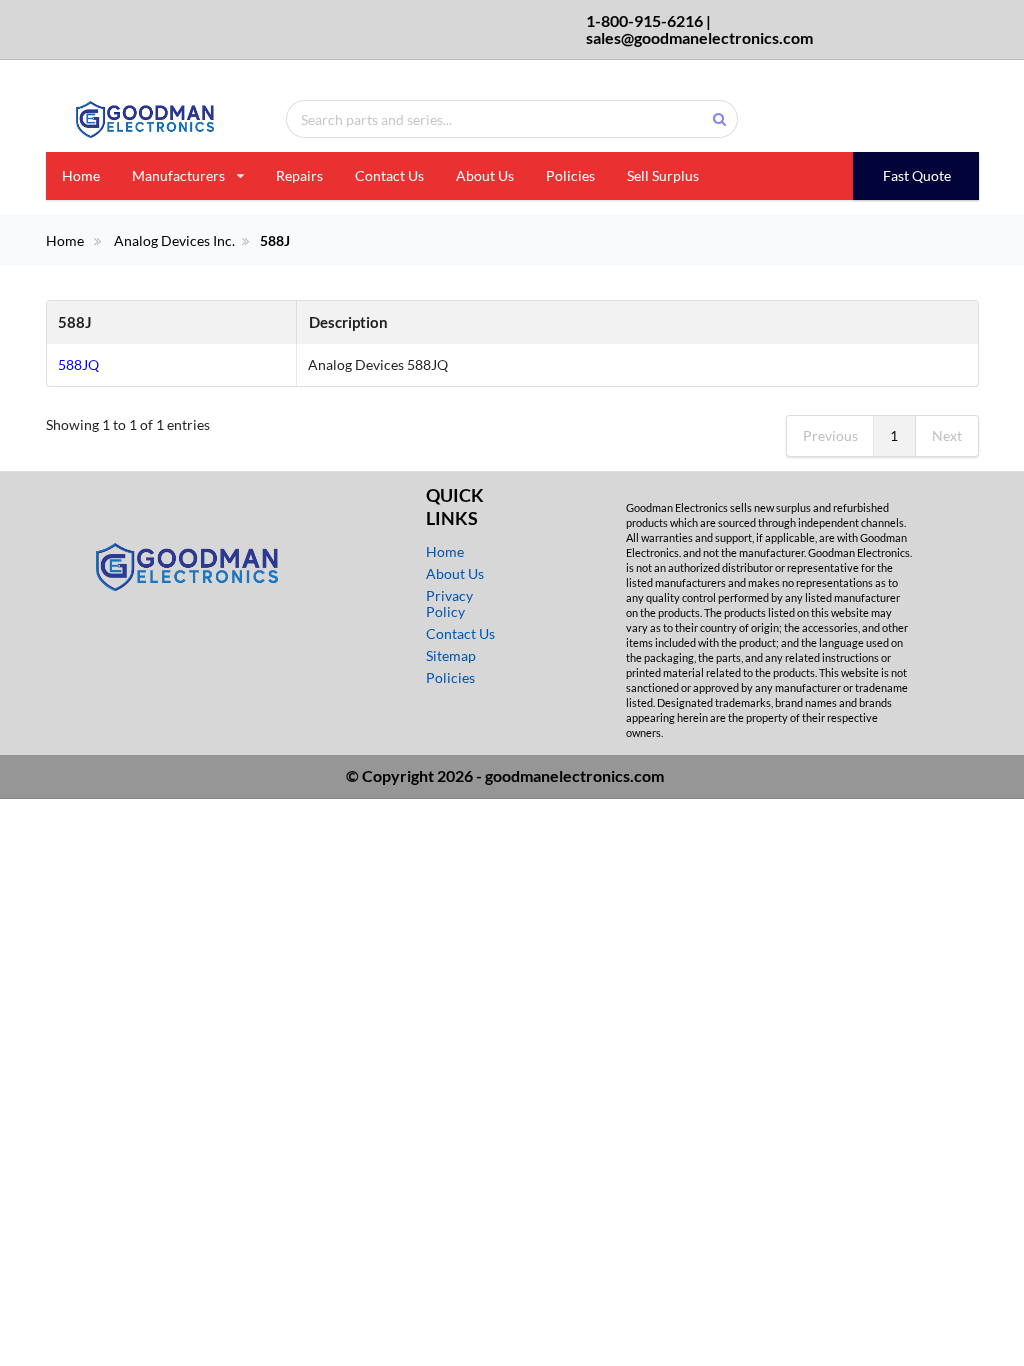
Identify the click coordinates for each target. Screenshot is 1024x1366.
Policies (570, 175)
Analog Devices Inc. (174, 241)
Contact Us (389, 175)
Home (81, 175)
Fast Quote (917, 175)
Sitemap (451, 655)
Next (947, 435)
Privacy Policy (449, 603)
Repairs (299, 175)
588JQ (78, 364)
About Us (485, 175)
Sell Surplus (663, 175)
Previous (830, 435)
